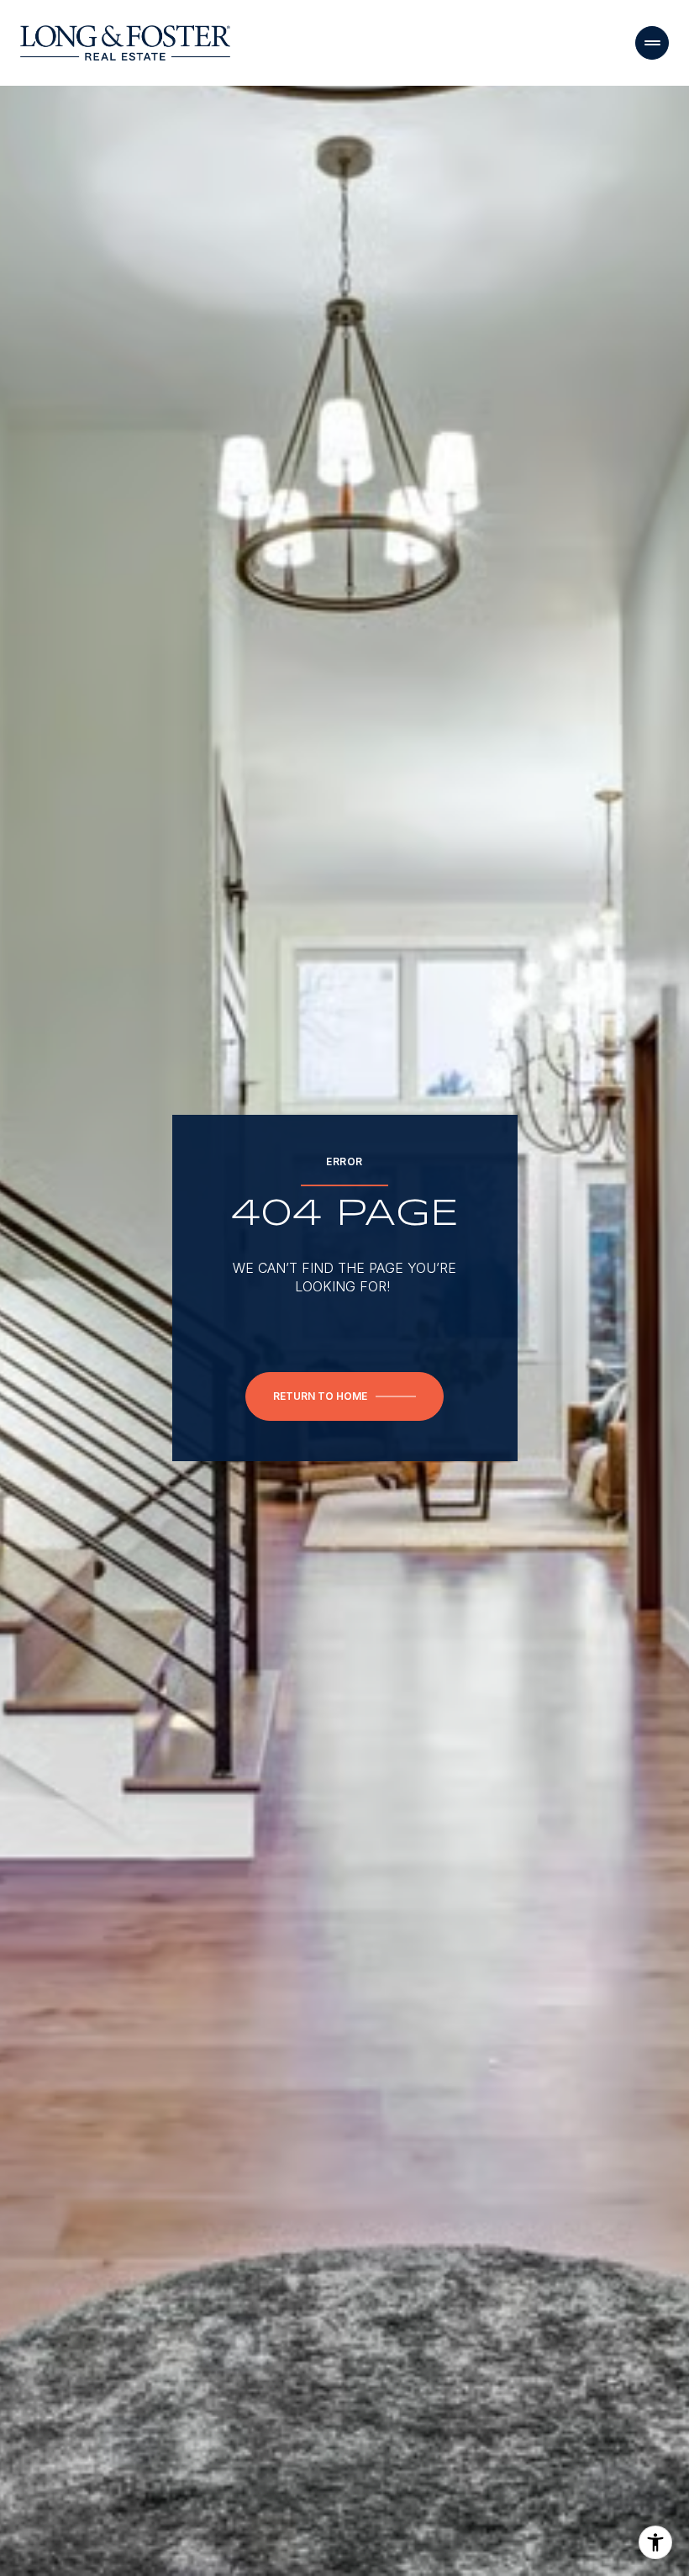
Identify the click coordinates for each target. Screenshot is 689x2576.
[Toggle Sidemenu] (652, 43)
